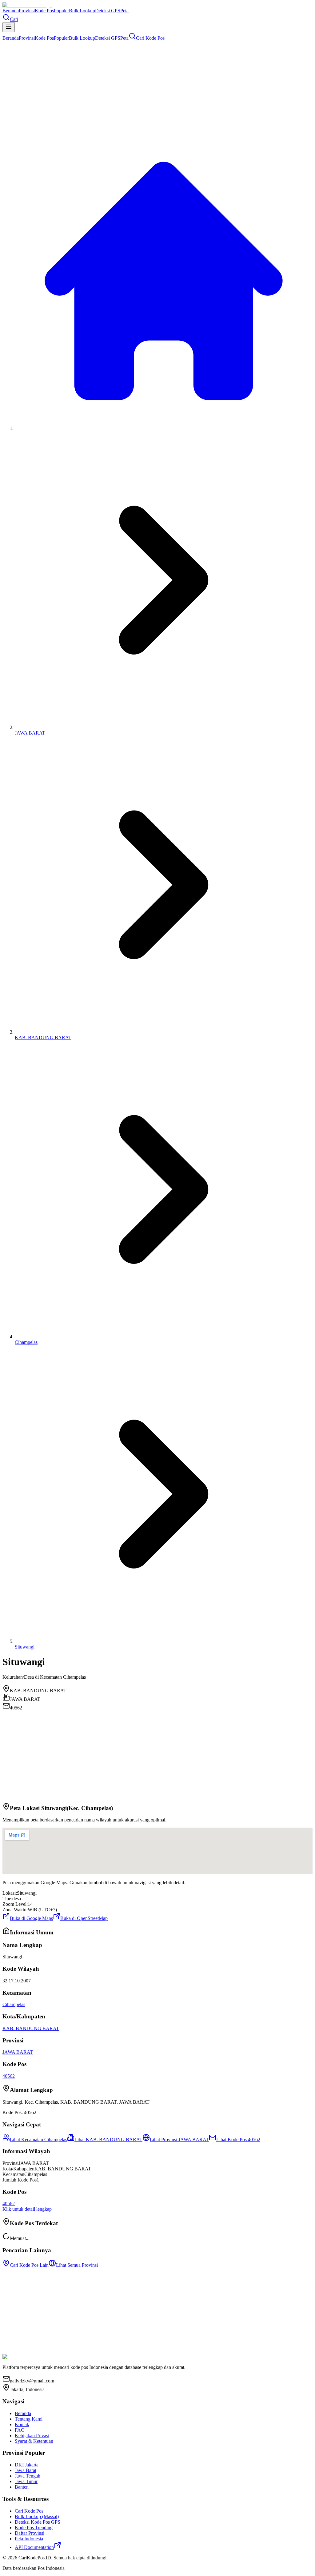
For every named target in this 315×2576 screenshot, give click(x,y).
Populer (61, 11)
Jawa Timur (26, 2481)
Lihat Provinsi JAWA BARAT (179, 2139)
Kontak (22, 2424)
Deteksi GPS (108, 11)
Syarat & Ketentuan (34, 2441)
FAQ (20, 2430)
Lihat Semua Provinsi (77, 2265)
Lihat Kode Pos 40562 (238, 2139)
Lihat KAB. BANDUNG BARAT (108, 2139)
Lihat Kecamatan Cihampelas (38, 2139)
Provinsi (27, 11)
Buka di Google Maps (31, 1918)
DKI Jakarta (27, 2465)
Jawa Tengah (28, 2476)
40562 (9, 2076)
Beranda (11, 11)
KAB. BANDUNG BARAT (43, 1038)
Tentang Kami (29, 2419)
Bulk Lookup (82, 11)
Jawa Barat (26, 2470)
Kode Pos (44, 11)
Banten (22, 2487)
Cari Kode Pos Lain (29, 2265)
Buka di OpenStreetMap (84, 1918)
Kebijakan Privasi (32, 2436)
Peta (124, 11)
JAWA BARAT (30, 733)
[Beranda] (164, 428)
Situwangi (25, 1647)
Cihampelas (26, 1342)
